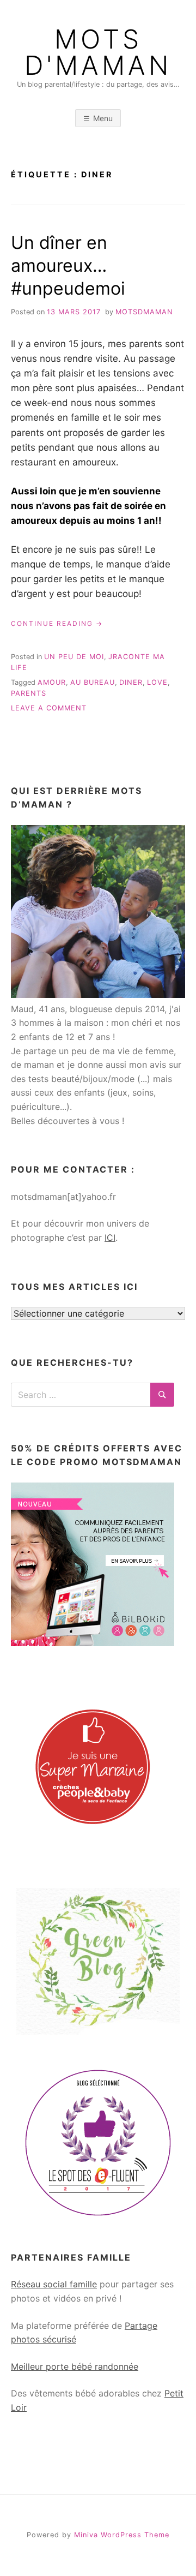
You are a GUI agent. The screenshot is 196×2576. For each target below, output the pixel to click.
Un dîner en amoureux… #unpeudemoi (68, 265)
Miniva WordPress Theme (122, 2535)
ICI (110, 1238)
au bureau (93, 682)
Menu (103, 118)
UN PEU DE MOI (74, 657)
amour (52, 682)
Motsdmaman (144, 312)
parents (29, 693)
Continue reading (57, 624)
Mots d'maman (98, 52)
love (157, 682)
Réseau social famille (54, 2284)
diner (131, 682)
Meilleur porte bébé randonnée (75, 2366)
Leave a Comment (49, 708)
